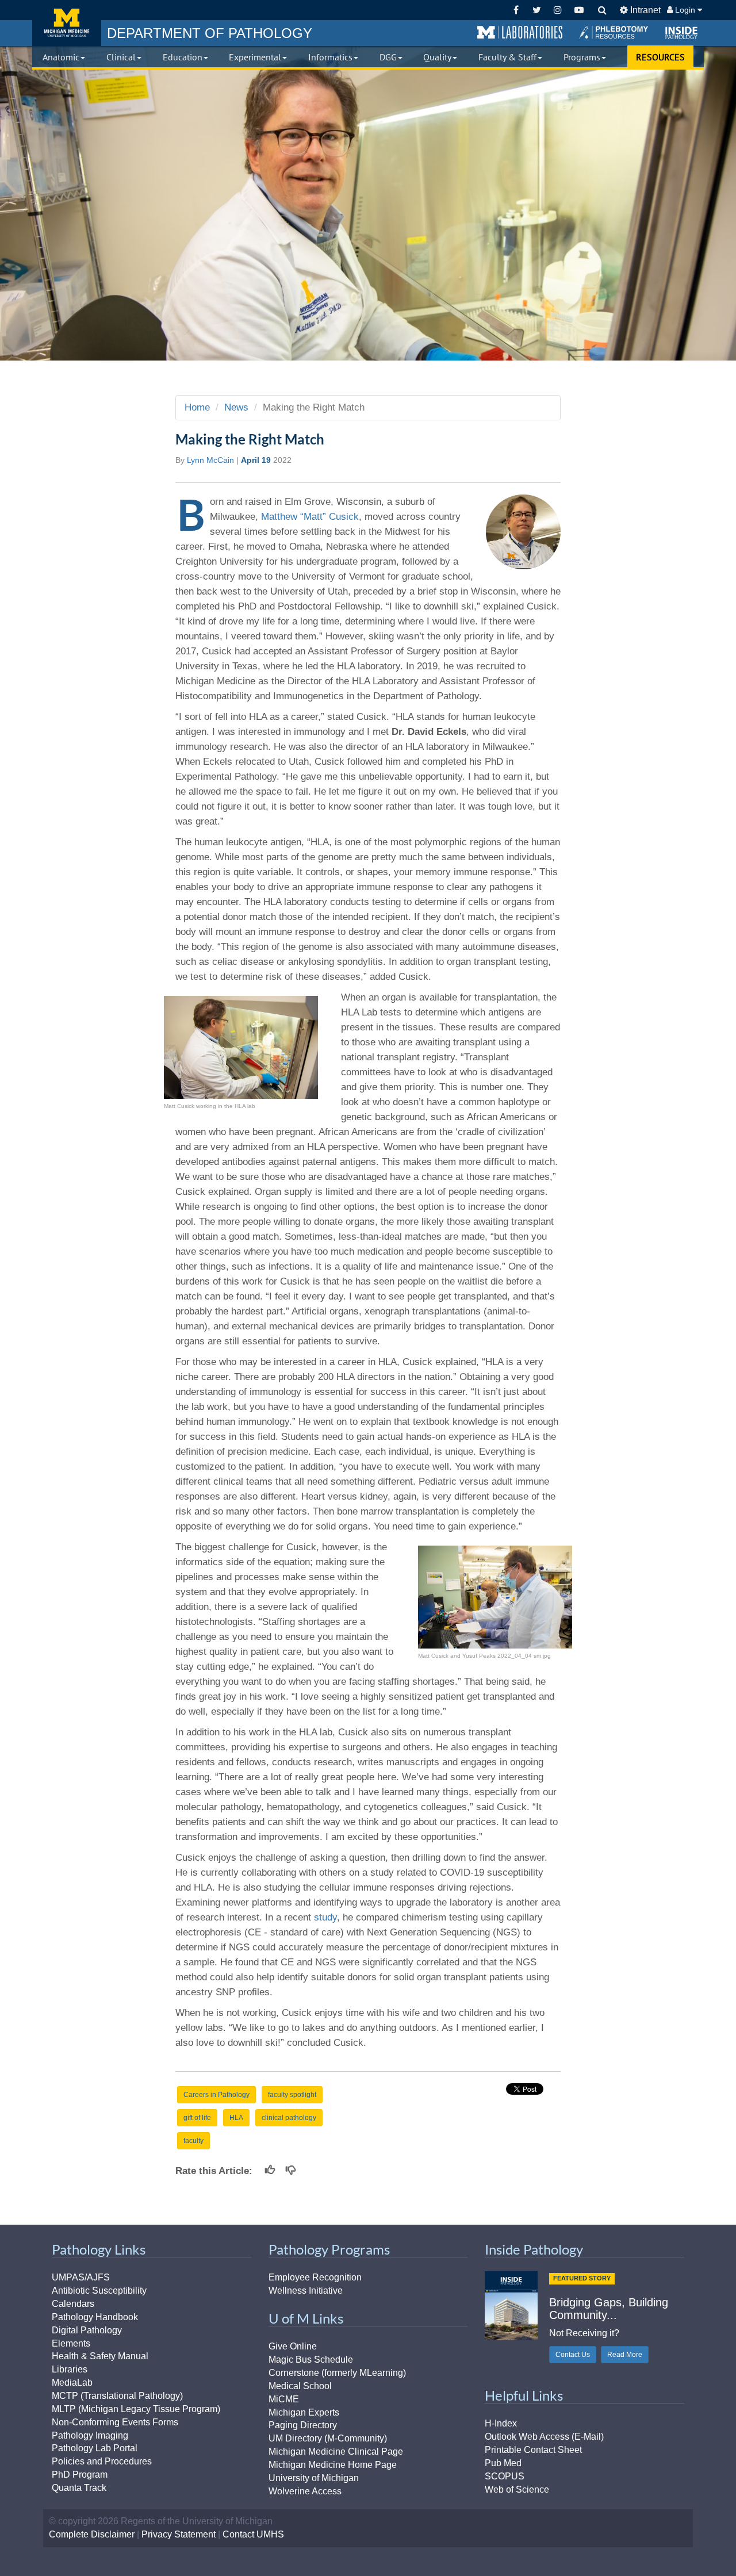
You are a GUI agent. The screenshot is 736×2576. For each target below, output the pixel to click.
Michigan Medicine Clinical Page (336, 2452)
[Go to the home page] (67, 23)
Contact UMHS (253, 2534)
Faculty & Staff (507, 57)
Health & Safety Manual (100, 2356)
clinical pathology (289, 2118)
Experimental (255, 57)
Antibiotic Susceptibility (99, 2291)
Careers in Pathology (216, 2095)
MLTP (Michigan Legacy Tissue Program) (136, 2409)
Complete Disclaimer (92, 2534)
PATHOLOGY (210, 33)
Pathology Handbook (95, 2317)
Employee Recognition (315, 2277)
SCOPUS (505, 2476)
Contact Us (573, 2355)
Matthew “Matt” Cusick (310, 517)
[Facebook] (516, 10)
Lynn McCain (210, 460)
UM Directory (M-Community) (328, 2438)
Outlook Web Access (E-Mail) (544, 2437)
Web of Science (517, 2489)
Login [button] (685, 10)
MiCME (284, 2399)
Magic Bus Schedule (311, 2360)
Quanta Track (79, 2488)
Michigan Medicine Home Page (333, 2465)
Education (183, 57)
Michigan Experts (304, 2412)
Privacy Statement (179, 2534)
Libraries (70, 2369)
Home (197, 407)
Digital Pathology (87, 2330)
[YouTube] (579, 10)
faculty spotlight (292, 2095)
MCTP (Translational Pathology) (117, 2396)
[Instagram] (558, 10)
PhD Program (80, 2475)
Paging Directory (303, 2425)
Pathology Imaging (90, 2435)
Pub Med (503, 2463)
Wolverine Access (305, 2491)
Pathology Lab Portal (95, 2448)
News (236, 407)
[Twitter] (537, 10)
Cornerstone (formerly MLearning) (337, 2373)
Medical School (300, 2386)
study (325, 1917)
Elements (71, 2343)
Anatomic (61, 57)
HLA (236, 2118)
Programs (582, 57)
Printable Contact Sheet (533, 2450)
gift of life (197, 2118)
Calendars (73, 2304)
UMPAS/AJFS (81, 2277)
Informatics (330, 57)
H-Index (501, 2423)
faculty (193, 2141)
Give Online (293, 2346)
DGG (388, 57)
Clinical (121, 57)
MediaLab (72, 2383)
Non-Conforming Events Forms (115, 2422)
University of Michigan (314, 2478)
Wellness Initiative (306, 2291)
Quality (437, 57)
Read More (625, 2355)
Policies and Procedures (102, 2461)
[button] (520, 33)
